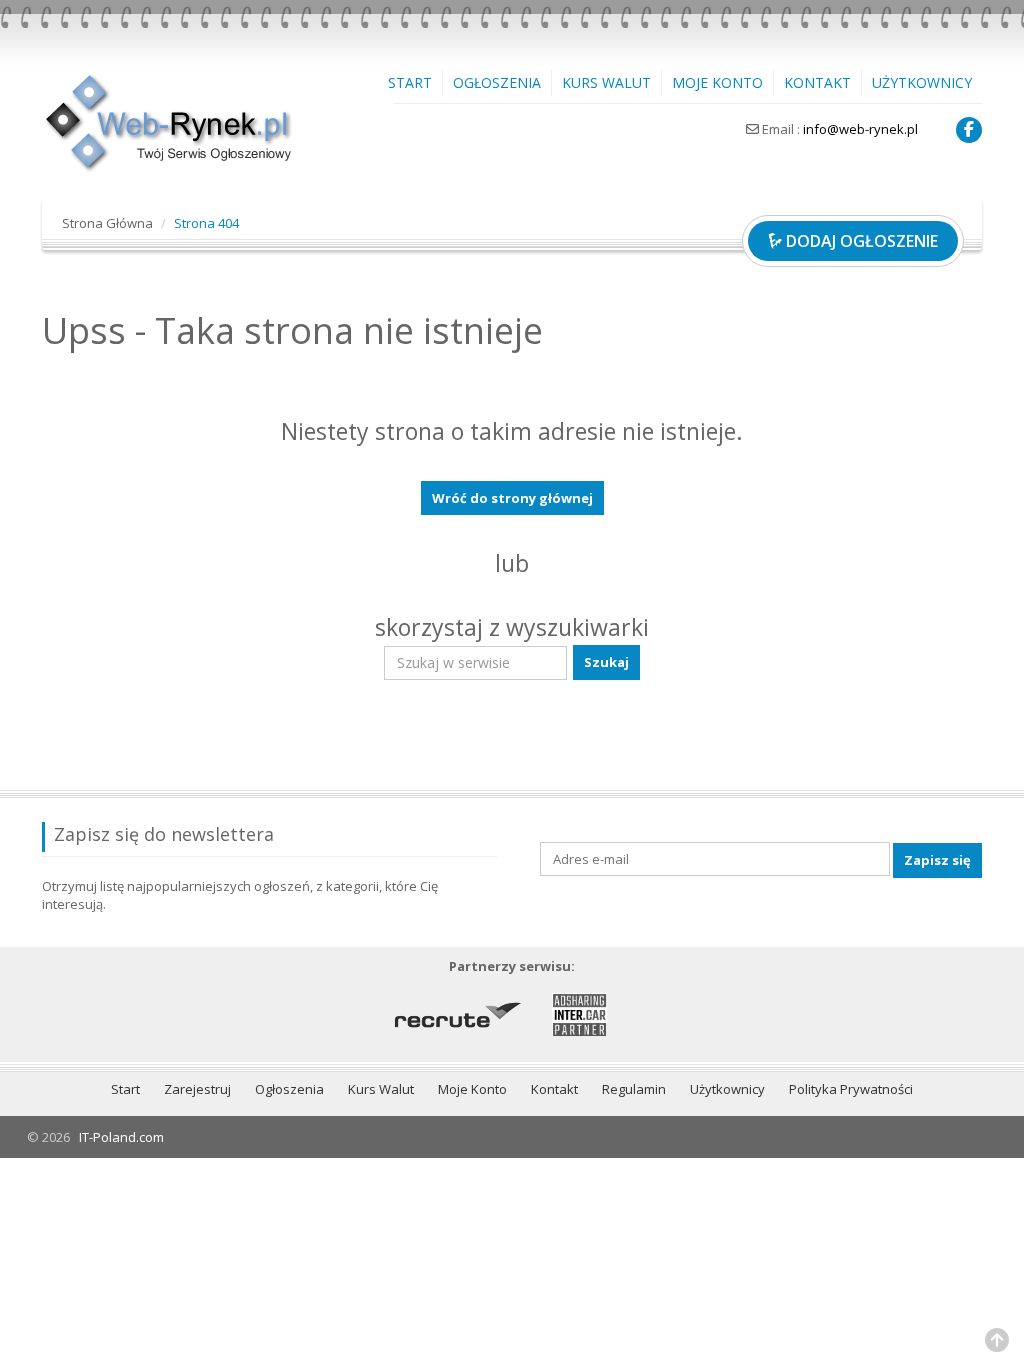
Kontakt (817, 82)
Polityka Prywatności (851, 1089)
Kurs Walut (606, 82)
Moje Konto (717, 82)
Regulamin (634, 1089)
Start (410, 82)
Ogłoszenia (497, 82)
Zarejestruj (197, 1089)
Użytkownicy (922, 82)
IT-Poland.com (121, 1137)
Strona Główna (107, 223)
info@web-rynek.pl (860, 129)
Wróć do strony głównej (512, 498)
